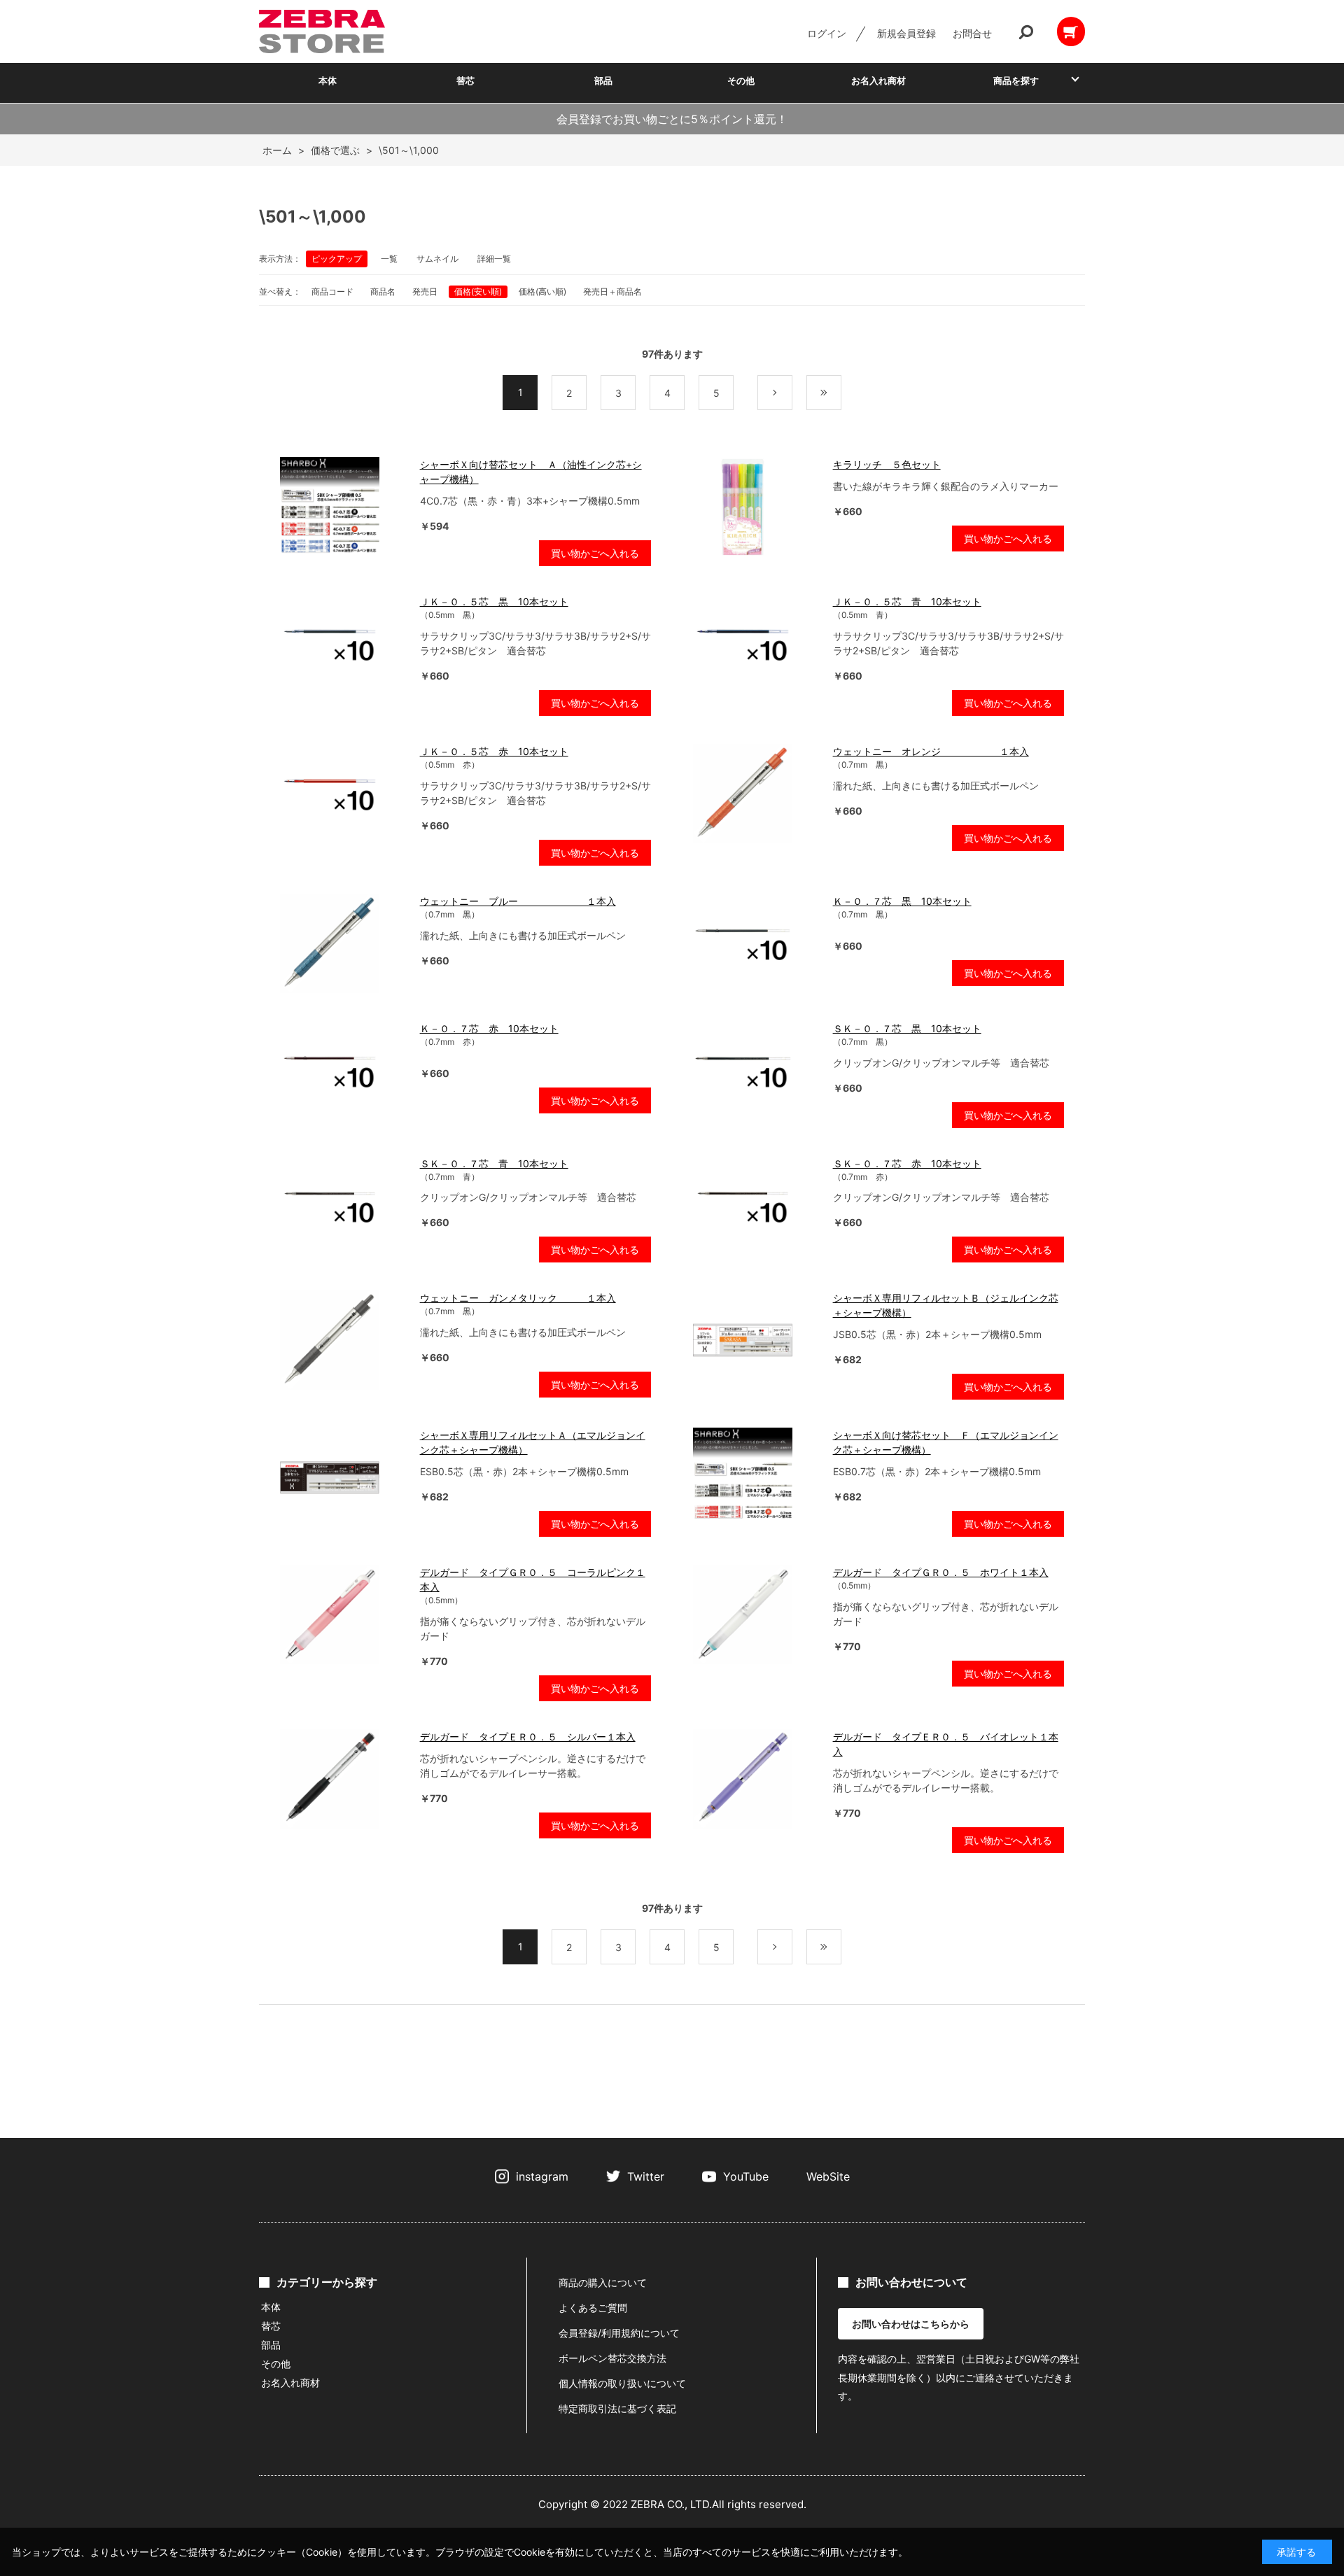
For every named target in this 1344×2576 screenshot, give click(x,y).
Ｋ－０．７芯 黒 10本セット (902, 901)
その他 (741, 80)
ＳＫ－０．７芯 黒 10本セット (907, 1028)
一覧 (389, 259)
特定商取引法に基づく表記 (617, 2408)
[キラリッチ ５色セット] (756, 507)
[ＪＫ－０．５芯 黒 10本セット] (343, 644)
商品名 (383, 291)
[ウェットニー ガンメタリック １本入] (343, 1340)
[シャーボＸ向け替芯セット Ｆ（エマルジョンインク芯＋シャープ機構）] (756, 1477)
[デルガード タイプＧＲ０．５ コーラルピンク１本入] (343, 1614)
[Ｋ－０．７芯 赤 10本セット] (343, 1071)
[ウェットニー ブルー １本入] (343, 943)
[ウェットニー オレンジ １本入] (756, 794)
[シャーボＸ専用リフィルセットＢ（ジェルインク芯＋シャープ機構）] (756, 1340)
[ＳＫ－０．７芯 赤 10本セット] (756, 1206)
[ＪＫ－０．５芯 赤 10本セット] (343, 794)
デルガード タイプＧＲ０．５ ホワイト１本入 (941, 1572)
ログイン (827, 33)
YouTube (746, 2176)
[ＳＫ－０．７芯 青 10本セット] (343, 1206)
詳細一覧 (494, 259)
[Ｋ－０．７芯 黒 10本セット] (756, 943)
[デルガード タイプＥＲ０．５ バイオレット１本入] (756, 1779)
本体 (328, 80)
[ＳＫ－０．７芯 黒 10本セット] (756, 1071)
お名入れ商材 (878, 80)
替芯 (465, 80)
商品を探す (1016, 80)
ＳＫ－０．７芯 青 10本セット (494, 1163)
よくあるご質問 (593, 2308)
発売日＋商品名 (612, 291)
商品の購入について (603, 2282)
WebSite (828, 2176)
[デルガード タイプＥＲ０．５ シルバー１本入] (343, 1779)
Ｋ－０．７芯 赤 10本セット (489, 1028)
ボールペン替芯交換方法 (612, 2358)
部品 (603, 80)
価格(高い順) (542, 291)
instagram (542, 2176)
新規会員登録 (906, 33)
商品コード (332, 291)
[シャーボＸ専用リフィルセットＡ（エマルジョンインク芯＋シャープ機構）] (343, 1477)
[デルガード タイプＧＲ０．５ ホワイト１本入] (756, 1614)
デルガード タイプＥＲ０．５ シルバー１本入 (528, 1737)
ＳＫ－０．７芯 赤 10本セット (907, 1163)
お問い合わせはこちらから (911, 2324)
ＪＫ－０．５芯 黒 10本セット (494, 601)
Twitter (646, 2176)
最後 (841, 393)
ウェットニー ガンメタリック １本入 (518, 1298)
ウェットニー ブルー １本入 (518, 901)
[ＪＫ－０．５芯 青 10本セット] (756, 644)
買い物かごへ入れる (595, 553)
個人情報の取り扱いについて (622, 2383)
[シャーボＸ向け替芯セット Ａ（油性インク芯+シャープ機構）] (343, 507)
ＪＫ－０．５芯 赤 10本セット (494, 751)
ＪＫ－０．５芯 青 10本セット (907, 601)
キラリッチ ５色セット (887, 464)
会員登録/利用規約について (619, 2333)
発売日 (425, 291)
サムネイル (437, 259)
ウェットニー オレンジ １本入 (931, 751)
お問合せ (972, 33)
